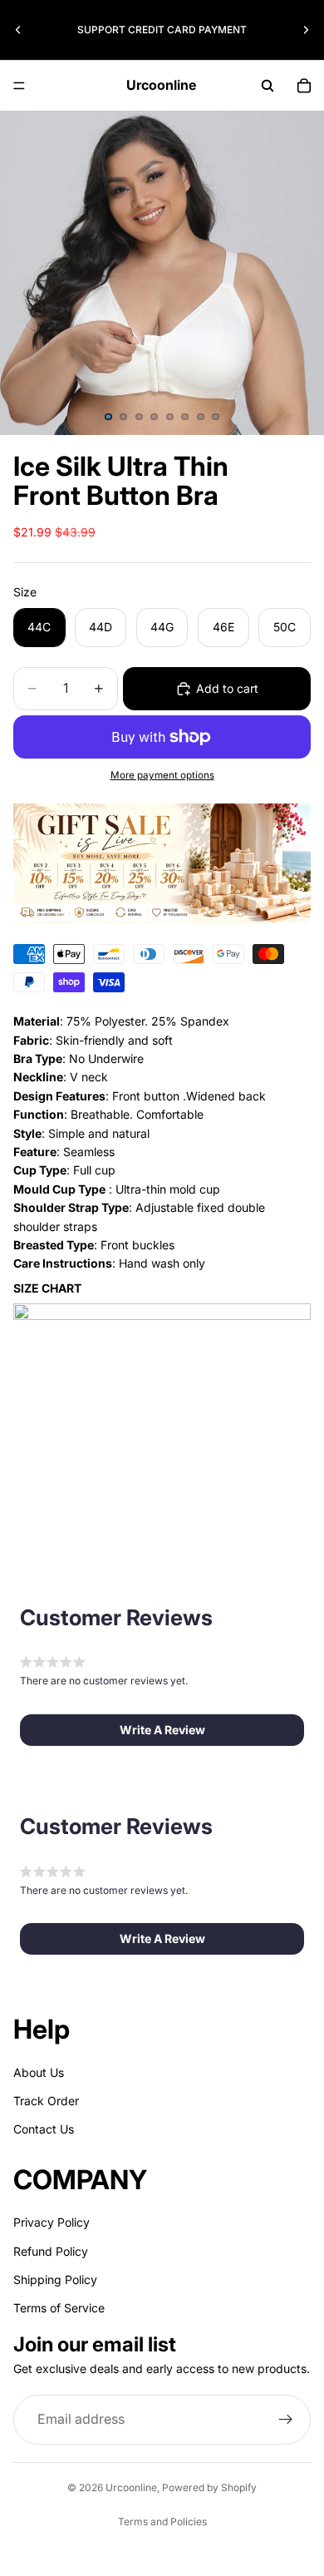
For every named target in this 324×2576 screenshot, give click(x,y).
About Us (39, 2072)
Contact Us (44, 2129)
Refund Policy (51, 2251)
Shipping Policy (55, 2279)
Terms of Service (59, 2309)
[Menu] (19, 86)
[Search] (268, 86)
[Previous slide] (18, 30)
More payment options (162, 775)
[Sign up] (286, 2420)
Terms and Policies (162, 2522)
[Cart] (304, 86)
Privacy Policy (52, 2222)
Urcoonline (131, 2487)
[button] (162, 1730)
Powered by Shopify (209, 2487)
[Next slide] (306, 30)
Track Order (46, 2101)
